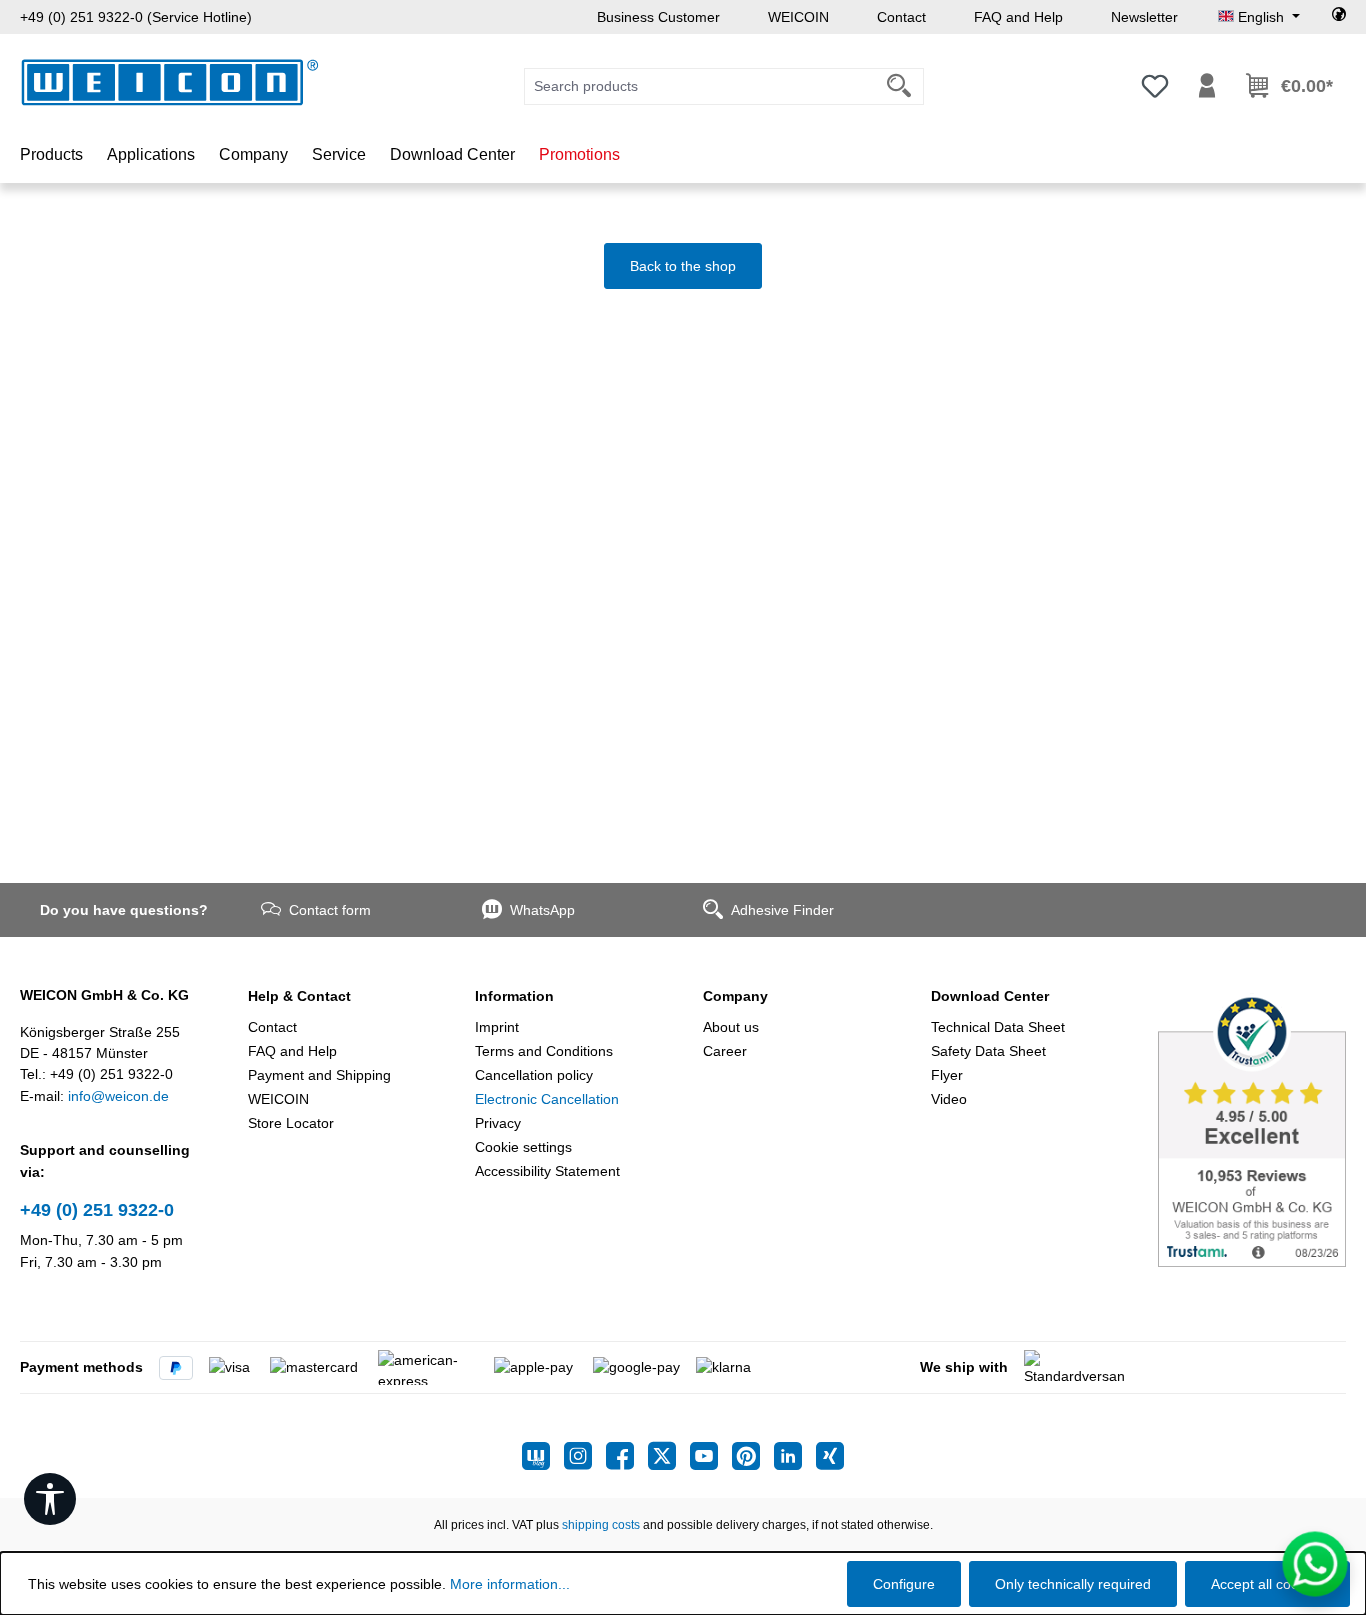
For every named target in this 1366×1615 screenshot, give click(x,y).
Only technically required (1073, 1584)
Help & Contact (299, 996)
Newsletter (1144, 17)
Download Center (990, 996)
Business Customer (658, 17)
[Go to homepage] (170, 82)
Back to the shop (683, 266)
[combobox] (700, 86)
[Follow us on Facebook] (627, 1456)
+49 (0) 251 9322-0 (97, 1210)
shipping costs (601, 1525)
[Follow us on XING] (830, 1456)
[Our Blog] (543, 1456)
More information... (510, 1584)
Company (735, 996)
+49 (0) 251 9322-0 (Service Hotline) (136, 17)
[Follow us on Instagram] (585, 1456)
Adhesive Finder (782, 910)
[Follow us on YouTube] (711, 1456)
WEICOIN (798, 17)
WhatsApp (542, 910)
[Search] (899, 86)
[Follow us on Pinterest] (753, 1456)
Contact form (330, 910)
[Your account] (1207, 86)
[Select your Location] (1339, 17)
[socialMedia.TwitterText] (669, 1456)
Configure (904, 1584)
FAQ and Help (1018, 17)
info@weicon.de (118, 1096)
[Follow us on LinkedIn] (795, 1456)
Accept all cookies (1267, 1584)
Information (514, 996)
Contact (901, 17)
